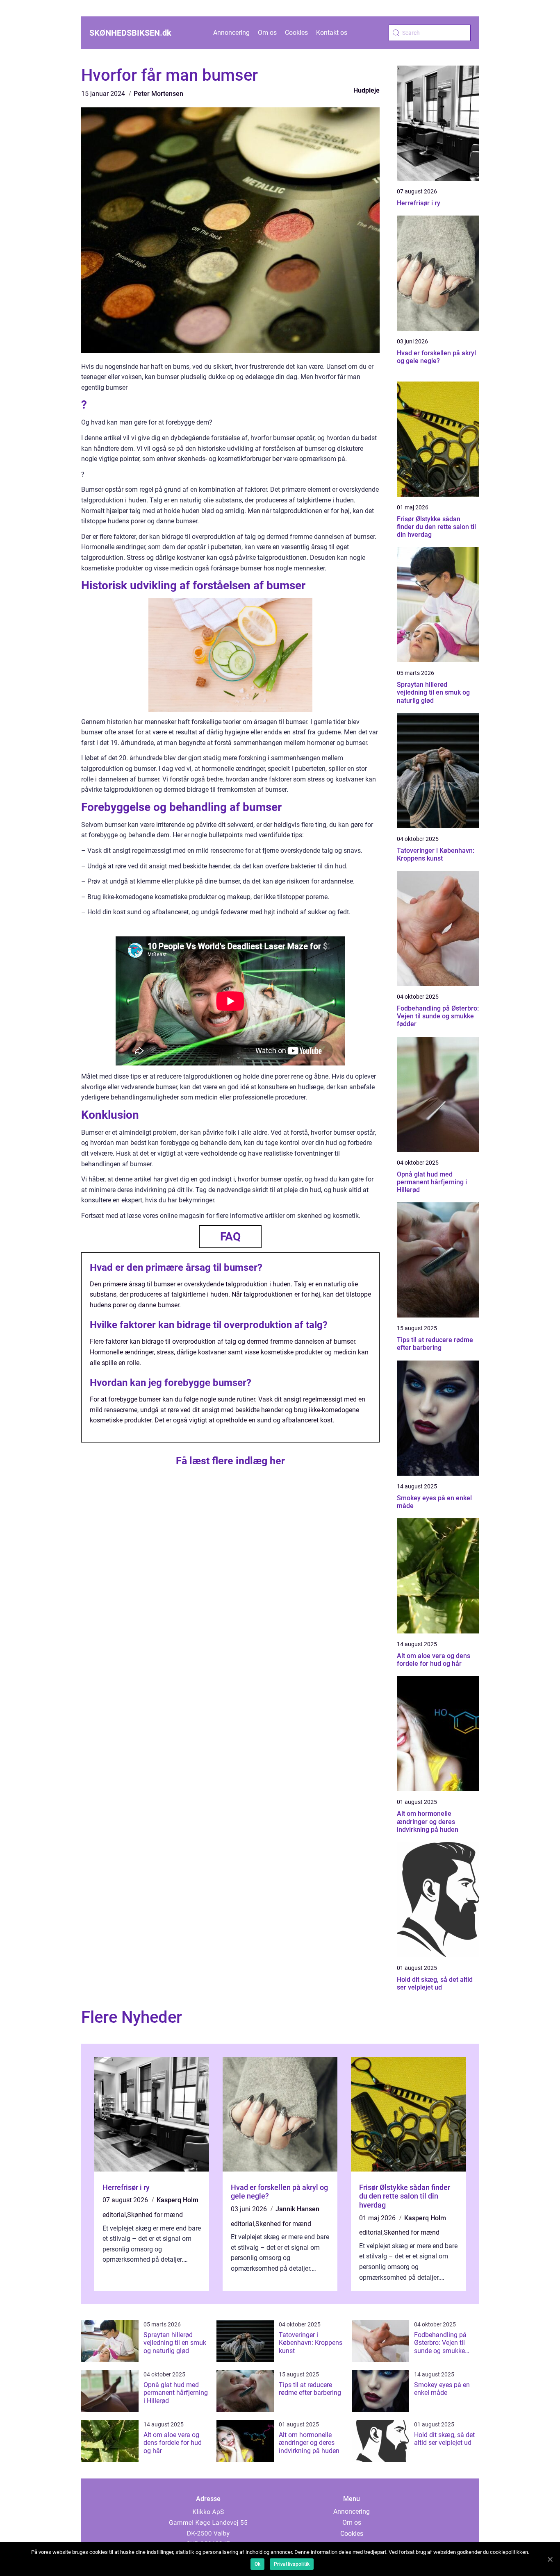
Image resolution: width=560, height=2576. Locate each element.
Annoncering (231, 33)
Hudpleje (367, 90)
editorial (114, 2215)
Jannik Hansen (297, 2209)
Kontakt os (332, 33)
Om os (267, 33)
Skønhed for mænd (155, 2215)
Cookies (296, 33)
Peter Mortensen (158, 94)
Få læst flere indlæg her (230, 1461)
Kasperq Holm (178, 2200)
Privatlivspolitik (292, 2564)
